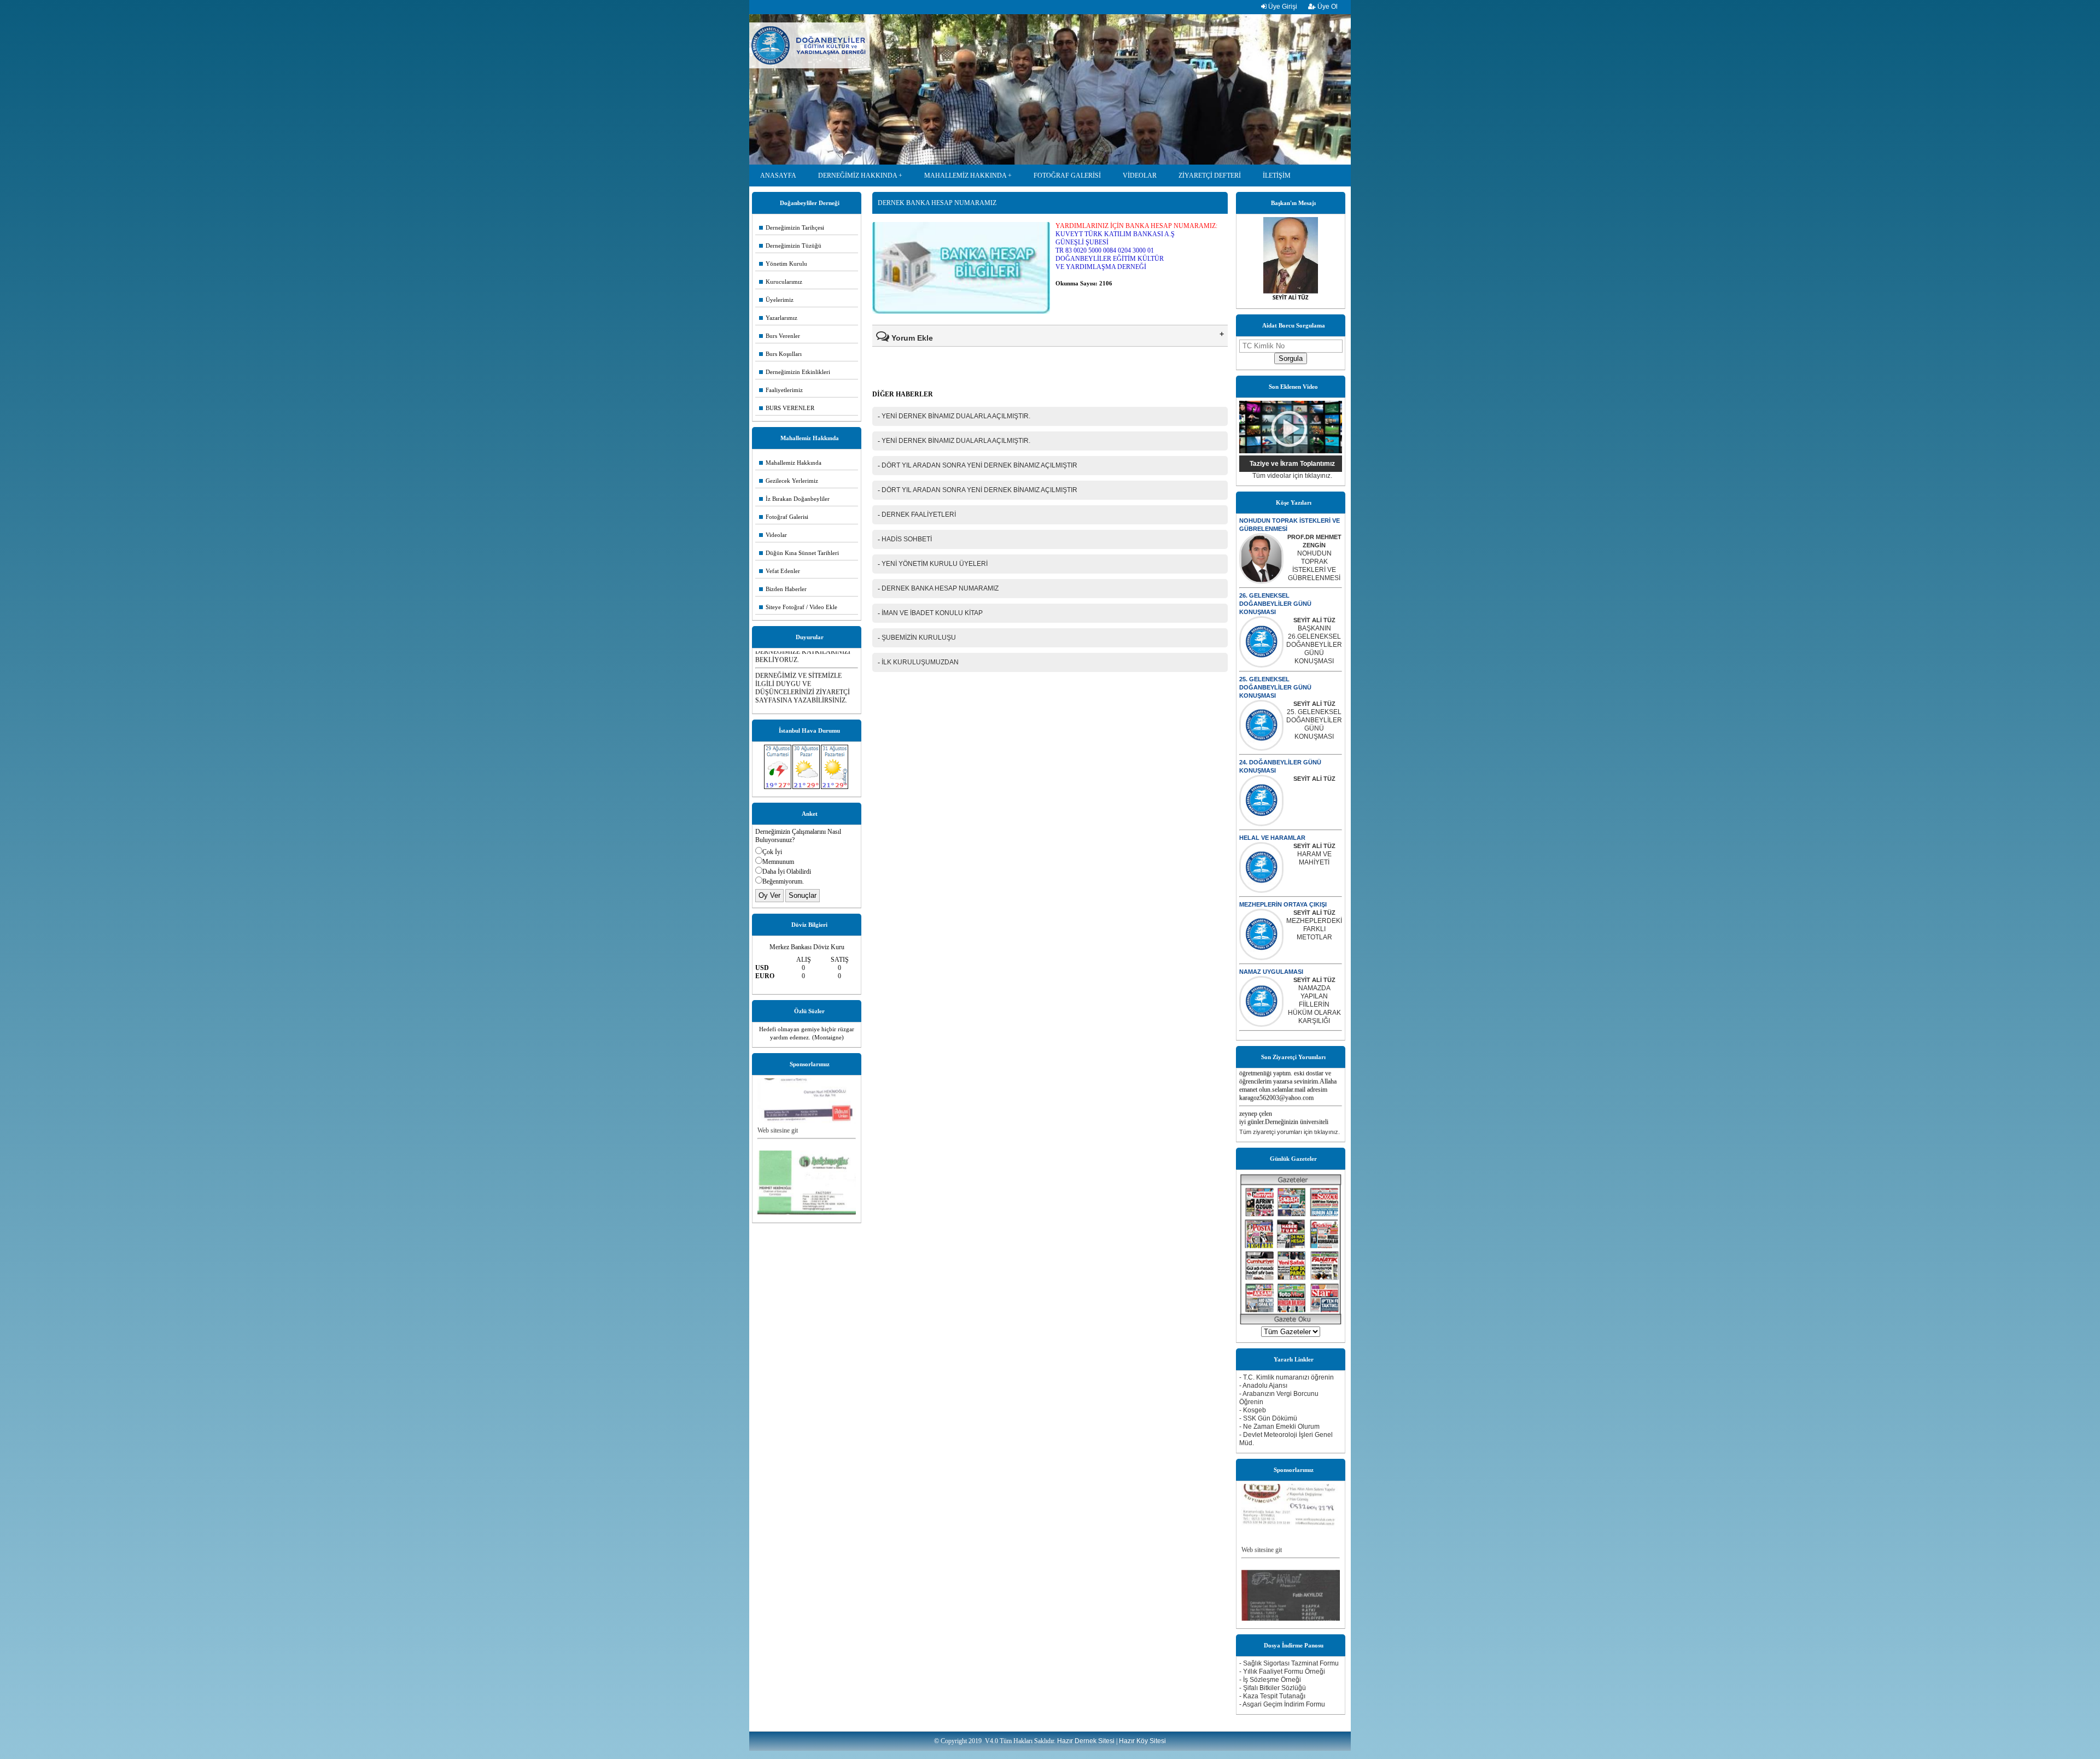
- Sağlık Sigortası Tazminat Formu (1289, 1663)
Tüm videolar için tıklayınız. (1292, 476)
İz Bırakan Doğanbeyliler (794, 499)
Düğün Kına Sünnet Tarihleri (799, 553)
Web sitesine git (778, 1094)
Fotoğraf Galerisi (784, 517)
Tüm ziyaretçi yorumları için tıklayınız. (1290, 1132)
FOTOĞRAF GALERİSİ (1067, 176)
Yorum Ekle (911, 338)
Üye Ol (1327, 7)
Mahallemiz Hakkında (790, 463)
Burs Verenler (780, 336)
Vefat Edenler (780, 571)
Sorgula (1291, 358)
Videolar (773, 535)
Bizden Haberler (783, 589)
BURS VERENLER (787, 408)
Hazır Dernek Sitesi (1086, 1741)
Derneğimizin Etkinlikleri (795, 372)
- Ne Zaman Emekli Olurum (1279, 1427)
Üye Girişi (1282, 7)
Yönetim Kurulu (783, 264)
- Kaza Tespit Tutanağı (1272, 1696)
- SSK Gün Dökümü (1268, 1418)
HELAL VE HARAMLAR (1272, 838)
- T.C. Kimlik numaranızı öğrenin (1287, 1377)
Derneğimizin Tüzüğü (790, 246)
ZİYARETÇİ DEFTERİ (1210, 176)
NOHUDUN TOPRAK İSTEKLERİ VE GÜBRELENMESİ (1314, 566)
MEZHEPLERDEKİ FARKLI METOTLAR (1314, 929)
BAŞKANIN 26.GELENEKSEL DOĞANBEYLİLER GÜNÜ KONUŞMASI (1314, 645)
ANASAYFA (778, 176)
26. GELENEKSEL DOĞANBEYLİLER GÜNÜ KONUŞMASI (1275, 604)
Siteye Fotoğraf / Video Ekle (798, 607)
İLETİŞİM (1277, 176)
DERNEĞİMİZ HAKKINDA (857, 176)
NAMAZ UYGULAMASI (1271, 972)
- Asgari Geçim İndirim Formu (1282, 1704)
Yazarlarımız (778, 318)
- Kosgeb (1253, 1410)
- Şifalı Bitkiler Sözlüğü (1273, 1688)
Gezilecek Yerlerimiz (789, 481)
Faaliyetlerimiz (781, 390)
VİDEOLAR (1140, 176)
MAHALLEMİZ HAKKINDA (965, 176)
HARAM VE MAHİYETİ (1314, 858)
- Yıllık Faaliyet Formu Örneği (1282, 1672)
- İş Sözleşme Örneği (1270, 1680)
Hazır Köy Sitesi (1142, 1741)
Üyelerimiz (776, 300)
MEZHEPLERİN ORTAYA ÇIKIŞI (1283, 904)
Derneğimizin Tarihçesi (792, 227)
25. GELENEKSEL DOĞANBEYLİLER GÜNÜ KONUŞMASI (1275, 687)
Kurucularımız (781, 282)
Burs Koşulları (780, 354)
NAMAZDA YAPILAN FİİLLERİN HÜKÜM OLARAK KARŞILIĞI (1314, 1004)
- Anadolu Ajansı (1263, 1386)
